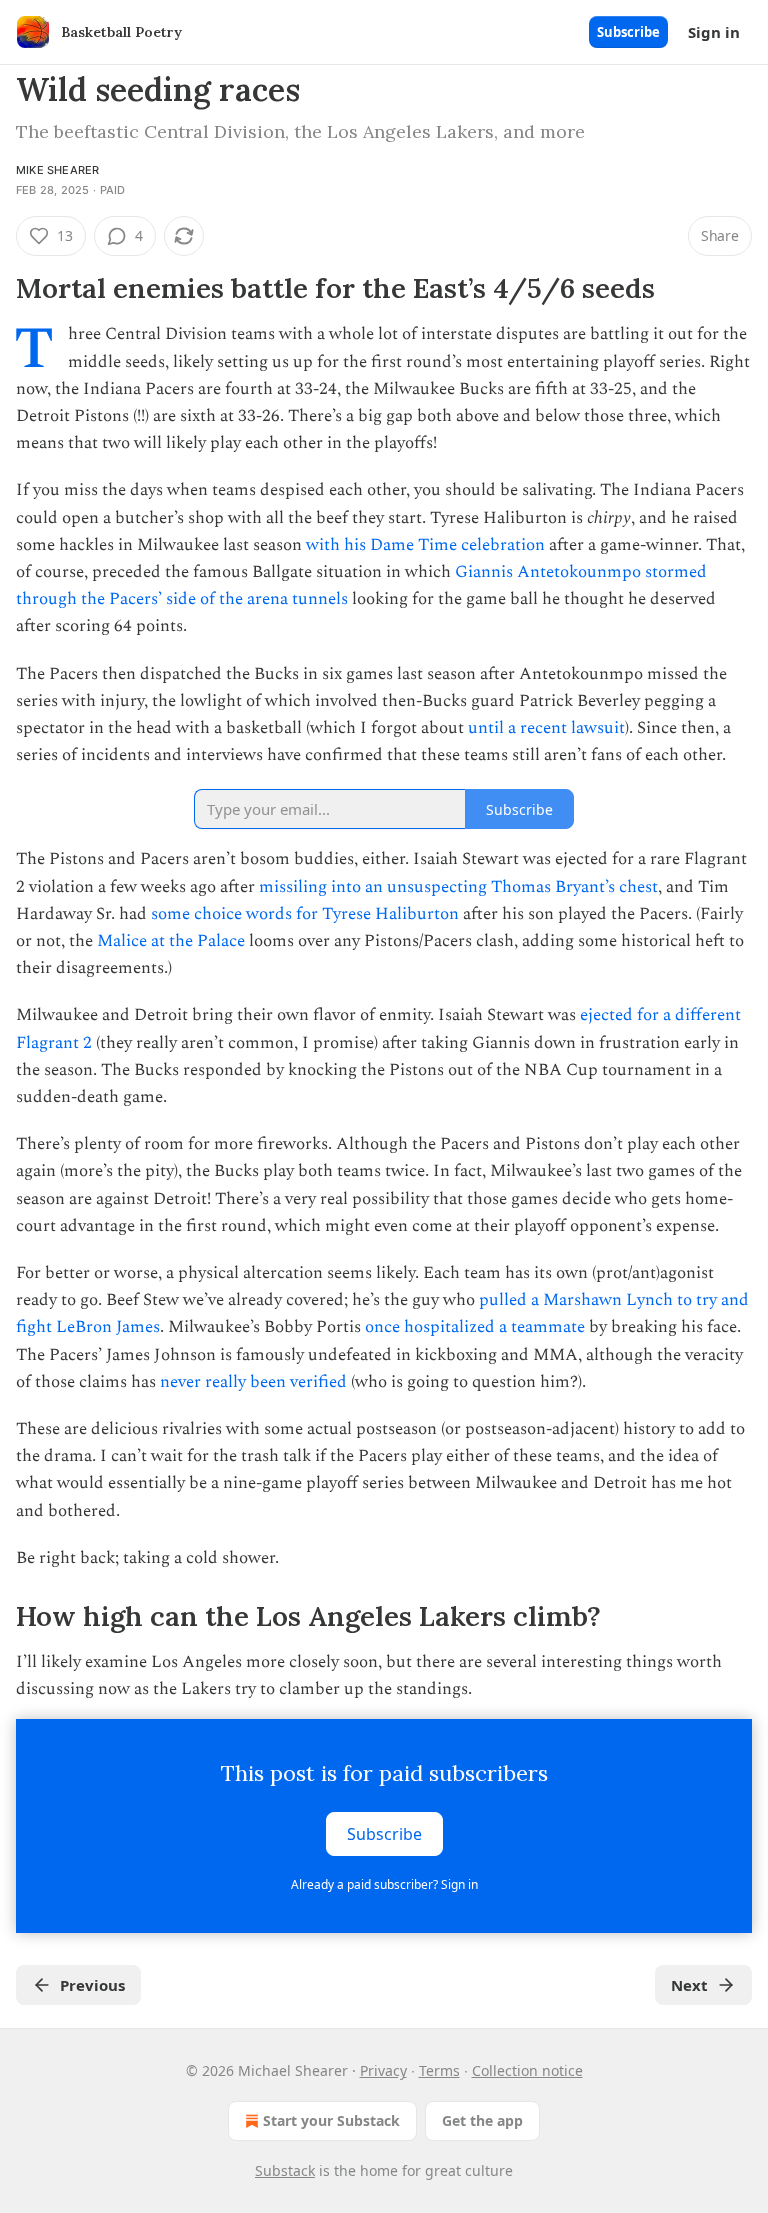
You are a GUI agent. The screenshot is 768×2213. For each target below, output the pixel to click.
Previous (92, 1985)
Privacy (383, 2070)
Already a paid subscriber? (384, 1884)
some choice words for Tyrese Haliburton (305, 914)
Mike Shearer (57, 170)
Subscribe (628, 32)
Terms (439, 2070)
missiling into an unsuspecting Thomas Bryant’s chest (458, 887)
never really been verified (253, 1382)
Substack (285, 2170)
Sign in (714, 32)
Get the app (482, 2120)
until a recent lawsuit (546, 728)
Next (689, 1985)
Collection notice (527, 2070)
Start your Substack (331, 2120)
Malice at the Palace (171, 941)
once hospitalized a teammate (475, 1327)
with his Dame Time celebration (423, 545)
